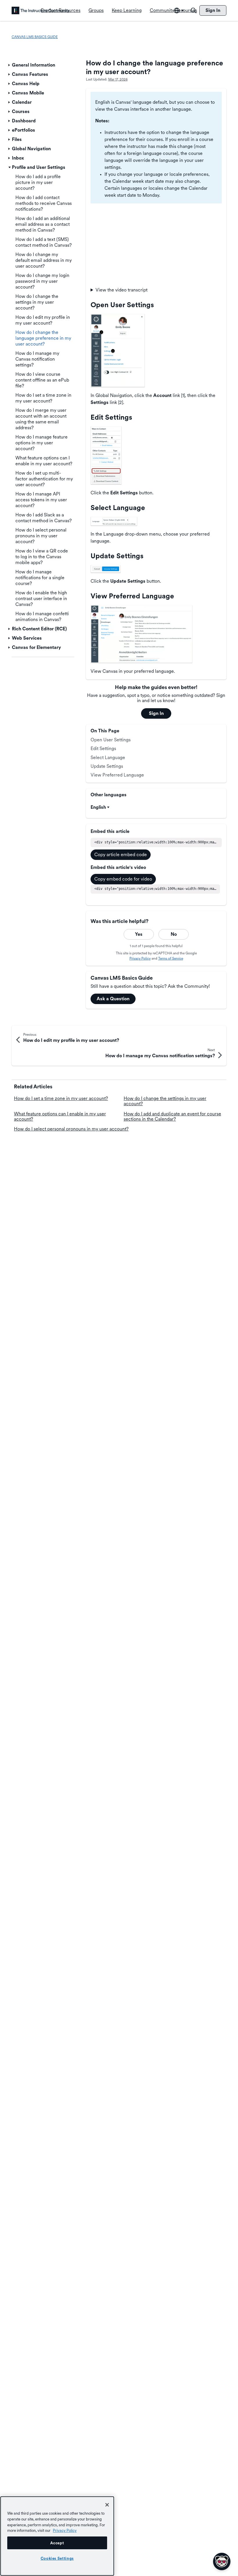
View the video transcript (121, 290)
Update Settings (107, 766)
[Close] (107, 2505)
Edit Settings (103, 748)
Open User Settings (111, 740)
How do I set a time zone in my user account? (61, 1098)
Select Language (108, 757)
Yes (139, 934)
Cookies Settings (57, 2558)
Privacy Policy (140, 958)
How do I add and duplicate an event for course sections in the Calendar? (172, 1116)
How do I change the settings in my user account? (165, 1101)
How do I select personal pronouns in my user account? (71, 1129)
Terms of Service (171, 958)
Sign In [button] (156, 713)
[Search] (194, 10)
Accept (57, 2543)
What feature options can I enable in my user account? (60, 1116)
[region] (57, 2536)
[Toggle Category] (10, 65)
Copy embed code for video (123, 879)
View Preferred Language (117, 775)
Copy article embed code (121, 855)
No (174, 934)
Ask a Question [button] (113, 999)
